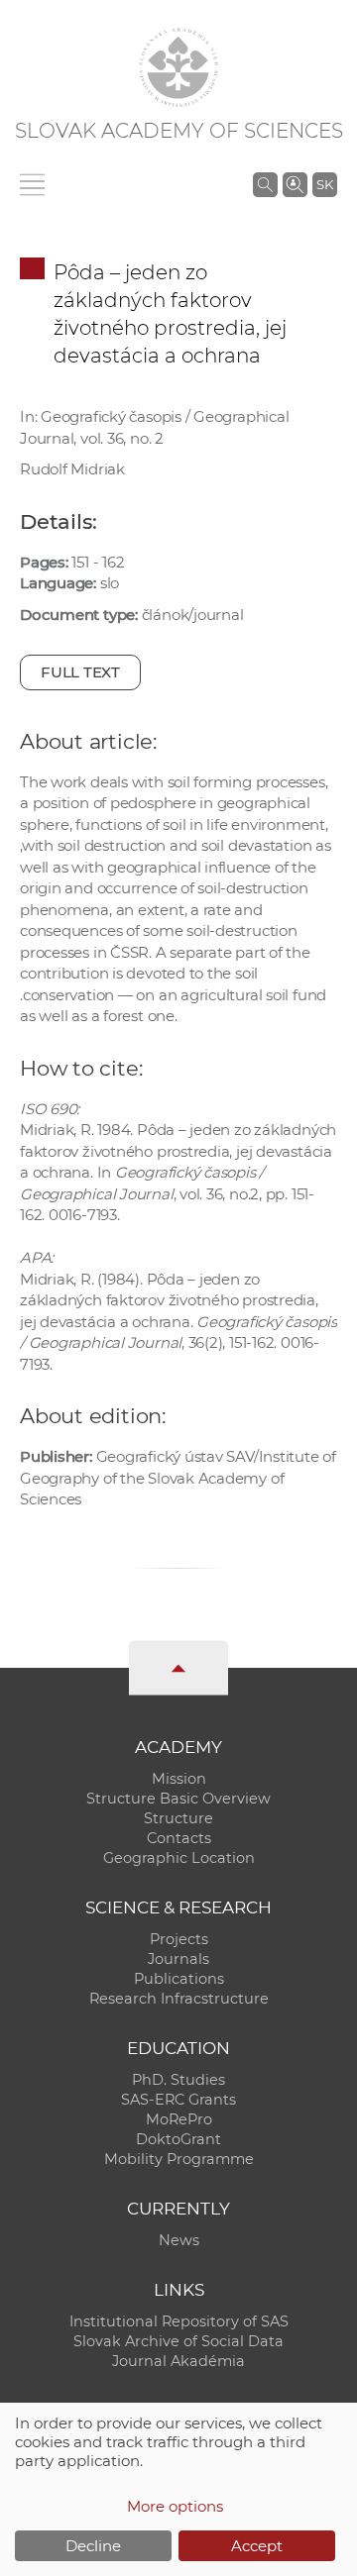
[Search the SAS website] (265, 184)
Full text (80, 672)
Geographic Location (179, 1858)
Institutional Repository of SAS (179, 2321)
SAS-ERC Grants (178, 2100)
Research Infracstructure (179, 1999)
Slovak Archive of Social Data (178, 2341)
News (179, 2240)
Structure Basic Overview (178, 1799)
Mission (179, 1779)
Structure (178, 1818)
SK (325, 184)
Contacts (179, 1838)
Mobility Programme (179, 2159)
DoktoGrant (178, 2139)
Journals (178, 1959)
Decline (93, 2546)
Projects (179, 1939)
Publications (179, 1979)
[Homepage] (178, 67)
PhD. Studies (178, 2080)
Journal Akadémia (178, 2361)
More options (175, 2506)
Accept (257, 2546)
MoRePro (179, 2119)
